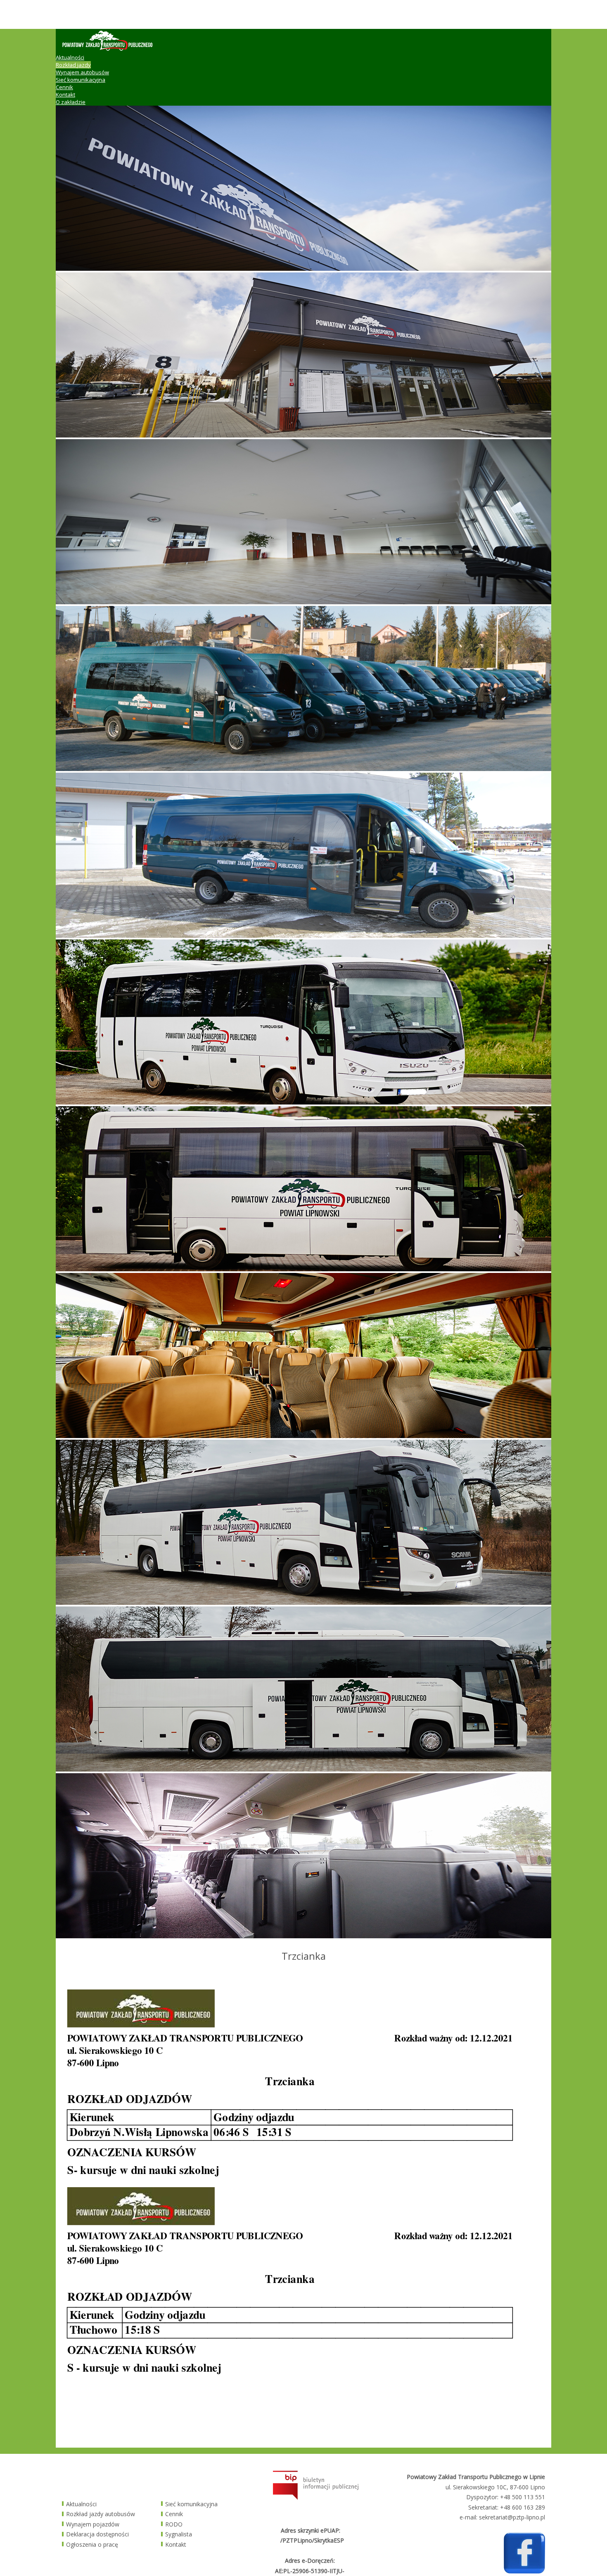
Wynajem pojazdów (93, 2524)
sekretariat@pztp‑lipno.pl (512, 2517)
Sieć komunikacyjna (81, 80)
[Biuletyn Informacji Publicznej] (316, 2497)
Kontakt (65, 95)
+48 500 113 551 (523, 2497)
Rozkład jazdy (73, 65)
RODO (174, 2524)
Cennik (64, 87)
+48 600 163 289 (523, 2507)
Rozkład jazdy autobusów (101, 2514)
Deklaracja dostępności (97, 2534)
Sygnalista (179, 2534)
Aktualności (70, 57)
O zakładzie (71, 102)
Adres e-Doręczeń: (310, 2561)
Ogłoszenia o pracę (92, 2544)
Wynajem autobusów (82, 72)
